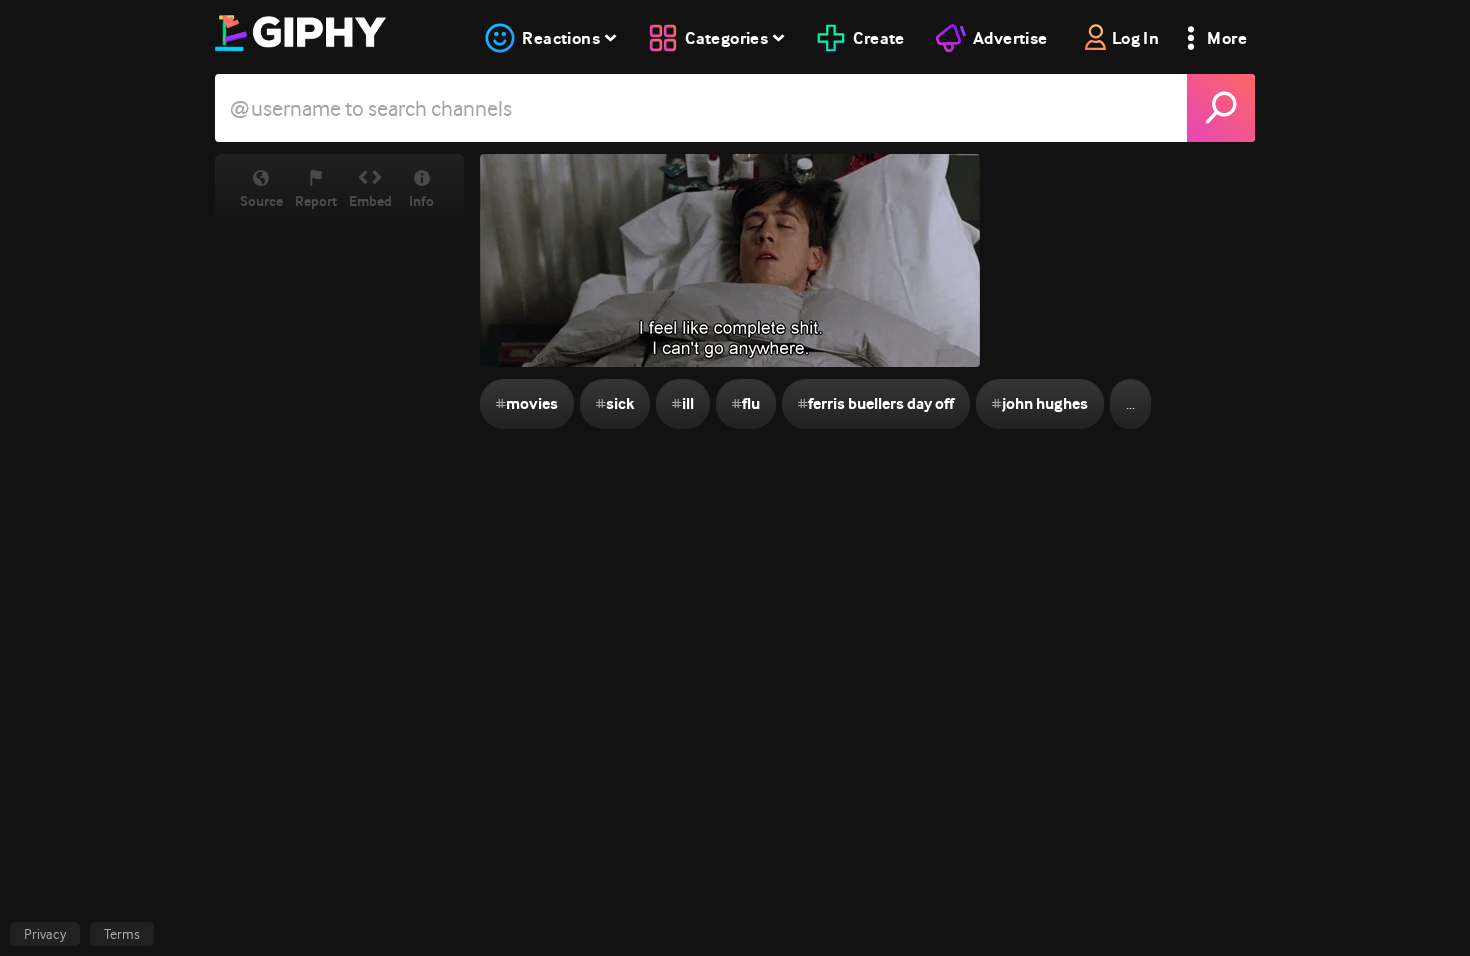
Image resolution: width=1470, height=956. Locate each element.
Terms (122, 934)
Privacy (45, 934)
